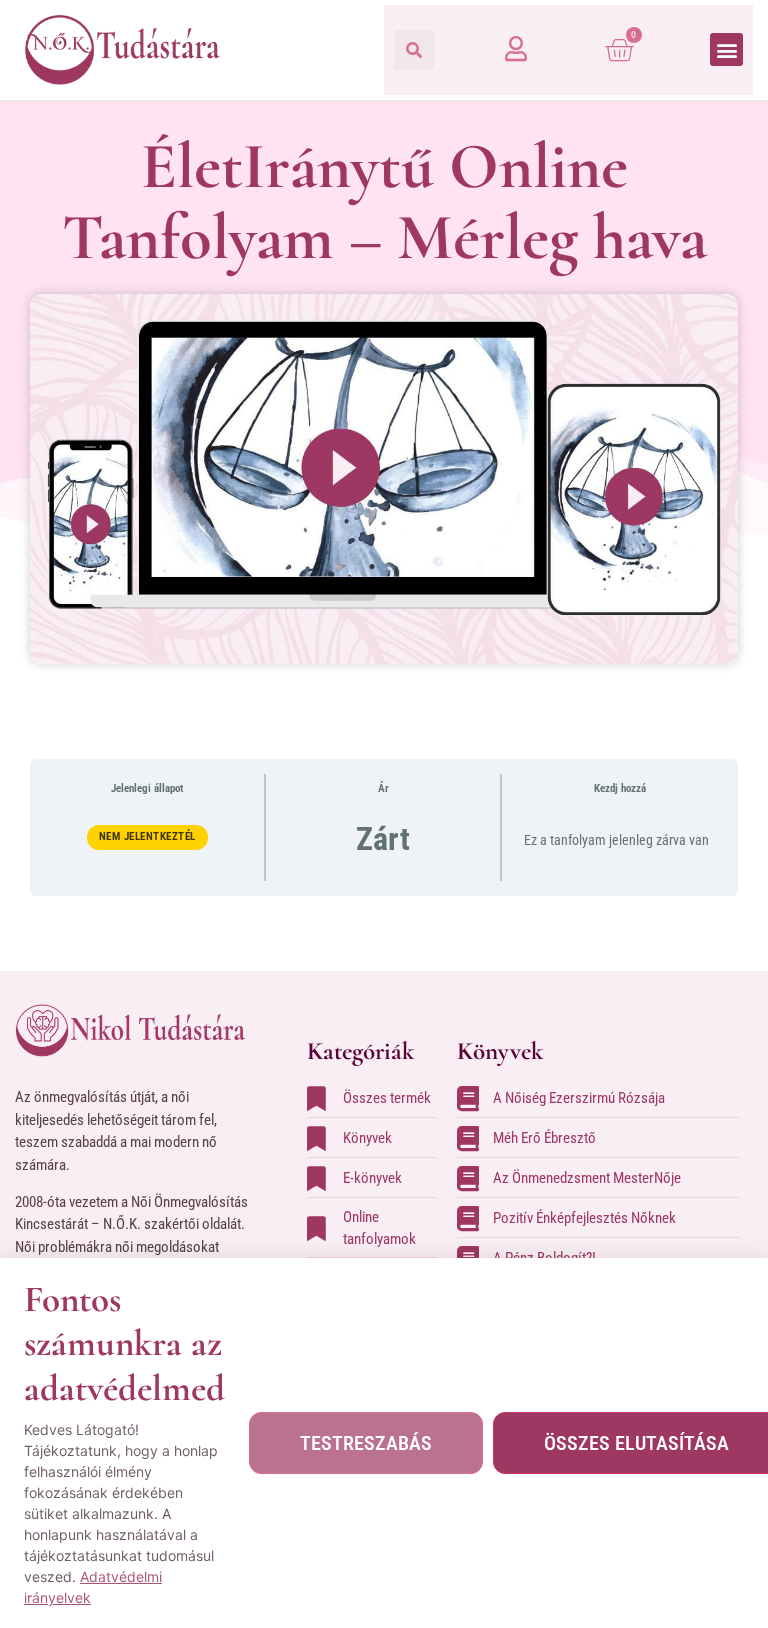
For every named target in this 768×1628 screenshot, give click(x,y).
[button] (414, 50)
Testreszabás (366, 1443)
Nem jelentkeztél (147, 836)
